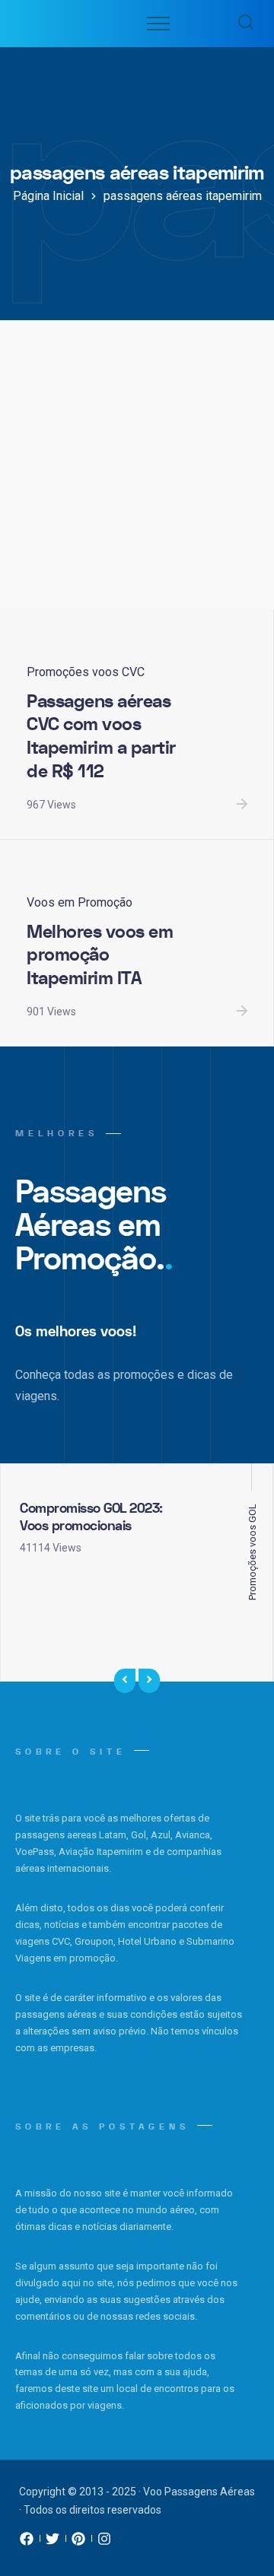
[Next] (149, 1681)
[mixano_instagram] (104, 2543)
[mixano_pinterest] (78, 2543)
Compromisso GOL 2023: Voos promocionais (91, 1517)
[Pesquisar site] (242, 24)
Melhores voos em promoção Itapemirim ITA (100, 955)
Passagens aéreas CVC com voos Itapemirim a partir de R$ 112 (101, 737)
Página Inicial (48, 196)
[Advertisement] (137, 465)
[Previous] (125, 1681)
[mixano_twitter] (53, 2543)
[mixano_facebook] (27, 2543)
